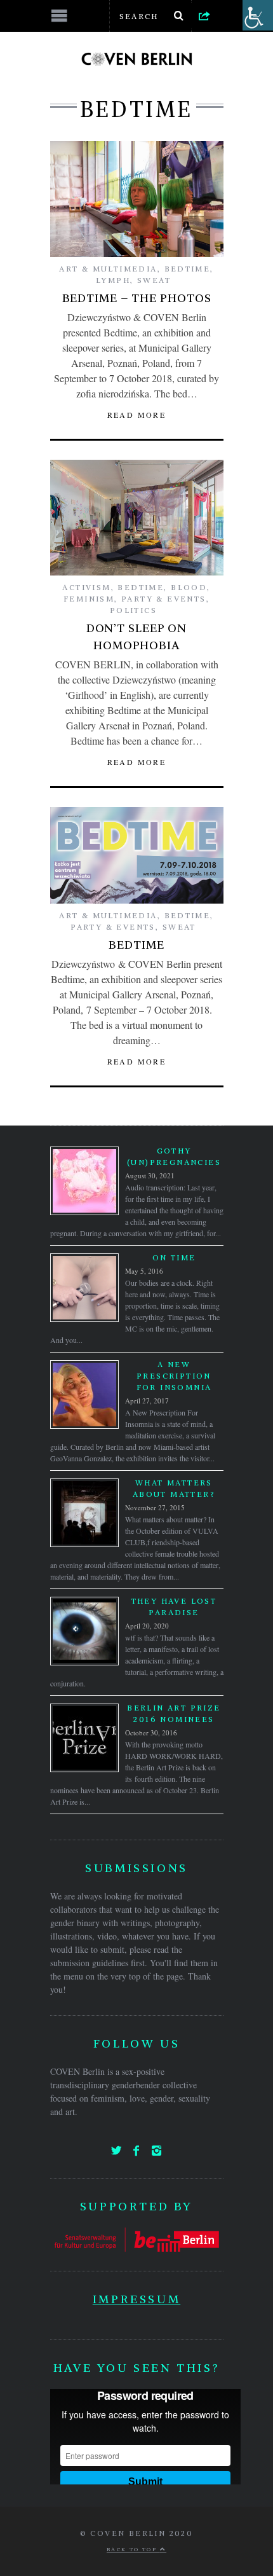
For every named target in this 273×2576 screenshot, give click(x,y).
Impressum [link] (136, 2299)
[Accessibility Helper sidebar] (258, 15)
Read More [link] (137, 415)
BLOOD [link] (189, 587)
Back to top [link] (133, 2549)
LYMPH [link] (113, 280)
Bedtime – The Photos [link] (137, 298)
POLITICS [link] (133, 610)
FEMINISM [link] (89, 599)
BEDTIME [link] (188, 269)
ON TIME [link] (174, 1257)
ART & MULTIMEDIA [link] (108, 269)
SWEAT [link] (154, 280)
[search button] (179, 16)
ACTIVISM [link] (86, 587)
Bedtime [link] (136, 945)
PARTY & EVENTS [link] (164, 599)
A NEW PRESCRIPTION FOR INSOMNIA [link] (174, 1376)
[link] (204, 15)
